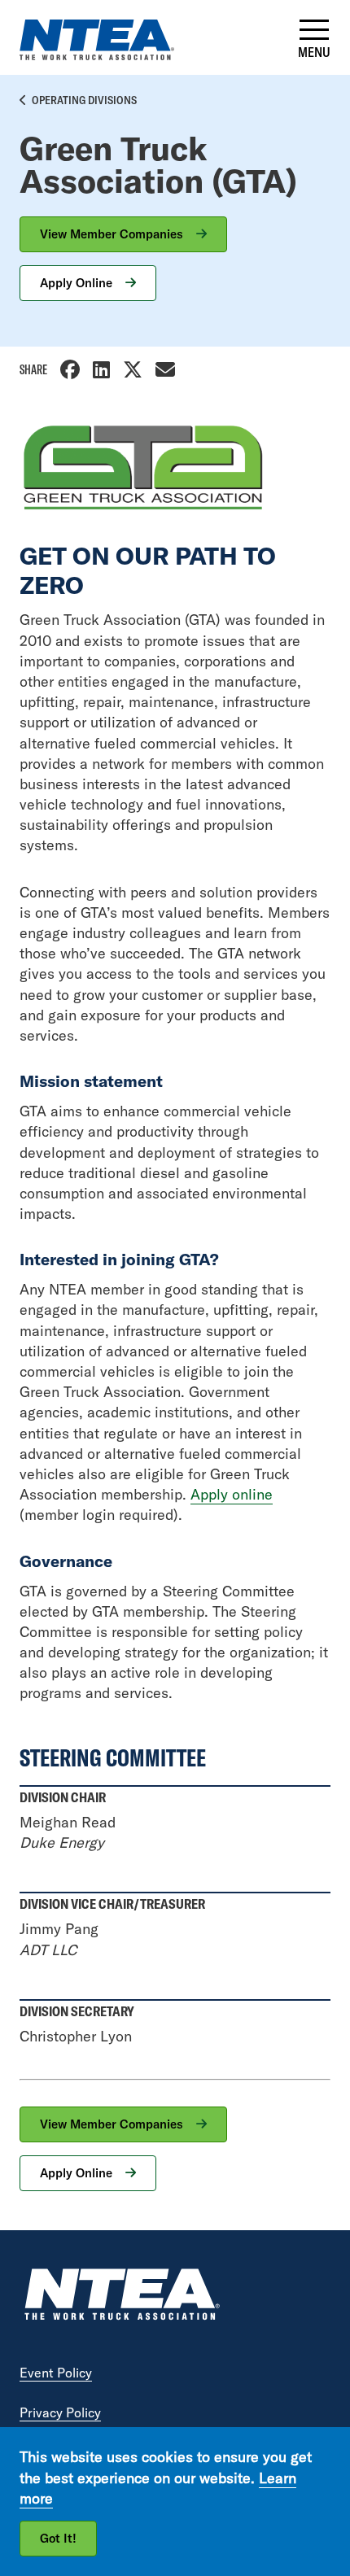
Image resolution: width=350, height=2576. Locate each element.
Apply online (232, 1494)
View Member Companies (113, 234)
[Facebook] (70, 371)
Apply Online (78, 283)
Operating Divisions (84, 100)
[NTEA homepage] (97, 55)
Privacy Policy (60, 2412)
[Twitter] (133, 371)
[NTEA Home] (121, 2297)
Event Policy (56, 2373)
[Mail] (165, 371)
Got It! (58, 2538)
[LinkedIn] (101, 371)
